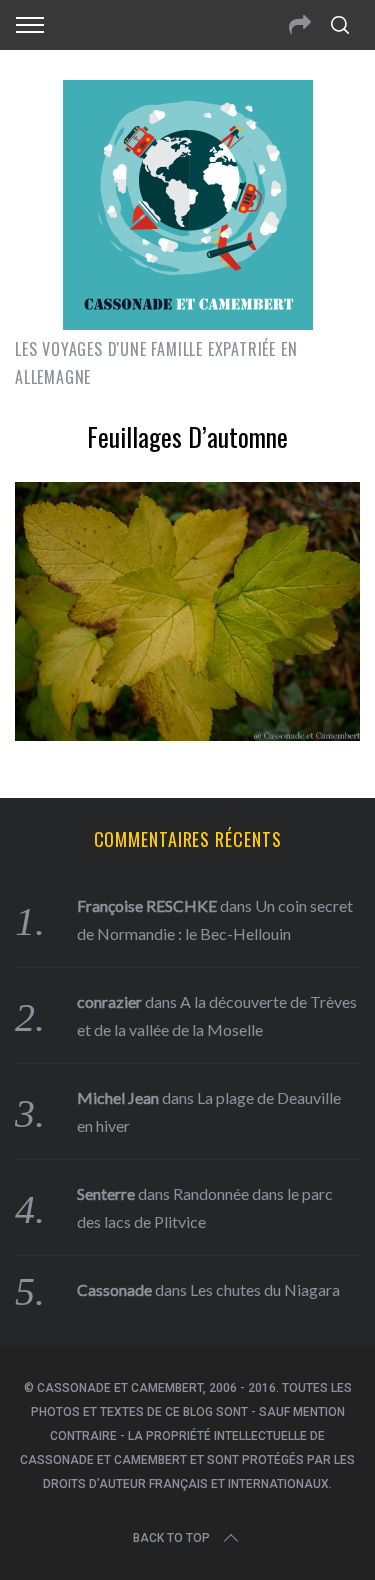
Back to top (171, 1538)
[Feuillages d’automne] (187, 734)
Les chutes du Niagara (265, 1289)
